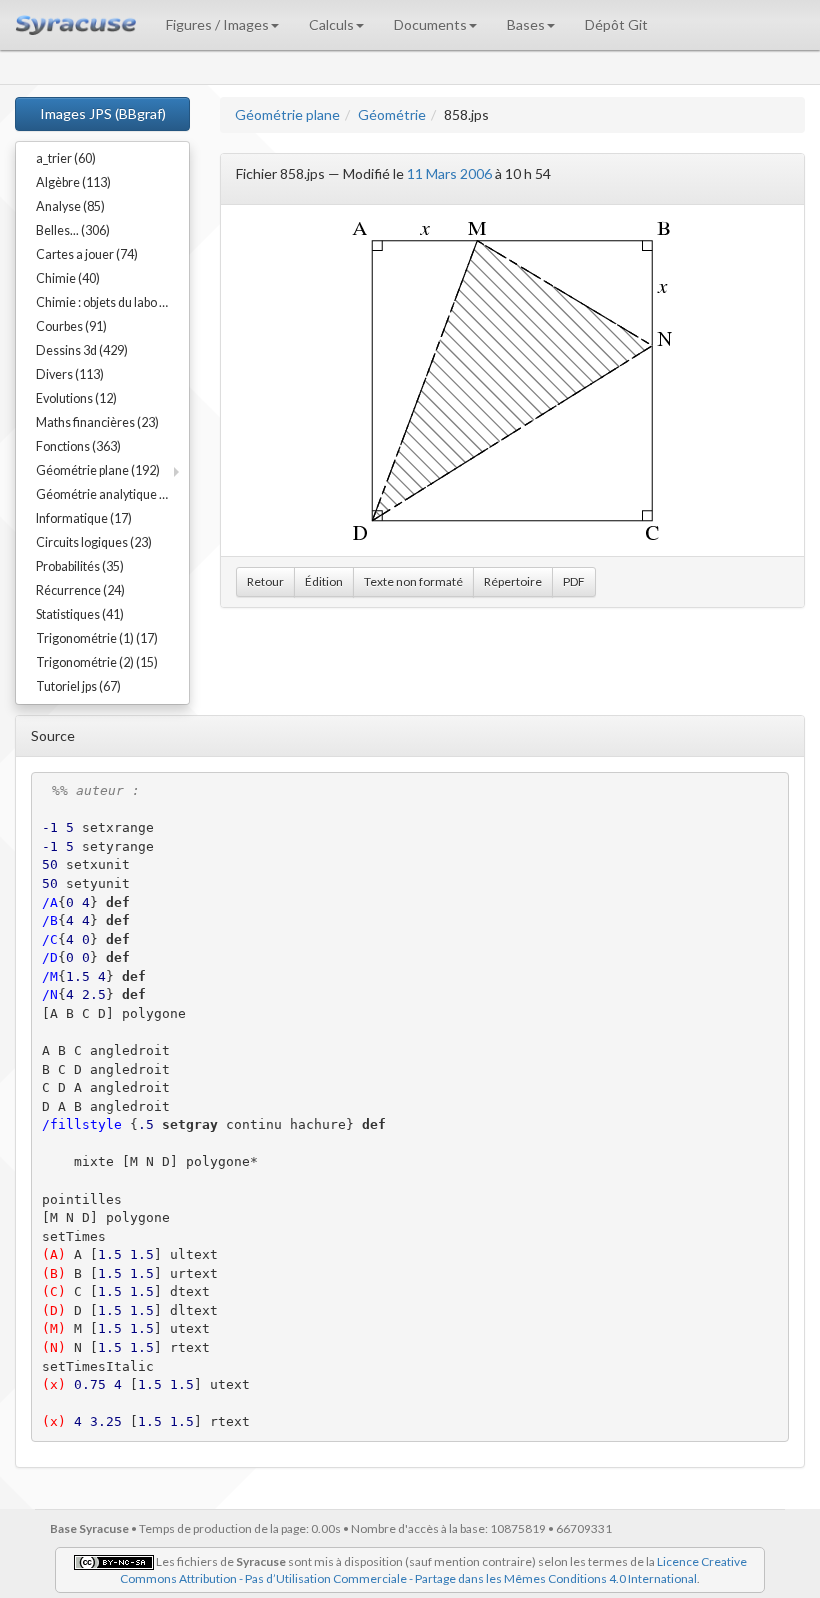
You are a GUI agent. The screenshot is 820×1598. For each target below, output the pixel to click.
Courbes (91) (71, 326)
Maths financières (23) (97, 422)
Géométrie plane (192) (98, 470)
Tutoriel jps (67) (78, 686)
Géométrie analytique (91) (108, 494)
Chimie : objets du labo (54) (108, 302)
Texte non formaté (413, 581)
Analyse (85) (70, 206)
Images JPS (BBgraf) (103, 113)
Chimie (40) (68, 278)
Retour (265, 581)
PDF (574, 581)
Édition (324, 581)
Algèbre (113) (73, 182)
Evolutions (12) (76, 398)
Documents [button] (430, 24)
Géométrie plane (287, 114)
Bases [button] (526, 24)
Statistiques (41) (80, 614)
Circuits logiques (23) (94, 542)
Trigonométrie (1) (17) (97, 638)
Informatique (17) (84, 518)
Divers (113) (70, 374)
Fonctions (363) (78, 446)
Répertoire (513, 581)
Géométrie (392, 114)
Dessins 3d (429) (82, 350)
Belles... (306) (73, 230)
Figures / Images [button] (217, 24)
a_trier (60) (66, 158)
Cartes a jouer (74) (87, 254)
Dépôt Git (616, 24)
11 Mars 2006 (449, 173)
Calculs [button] (331, 24)
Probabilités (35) (80, 566)
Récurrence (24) (80, 590)
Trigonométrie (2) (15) (97, 662)
